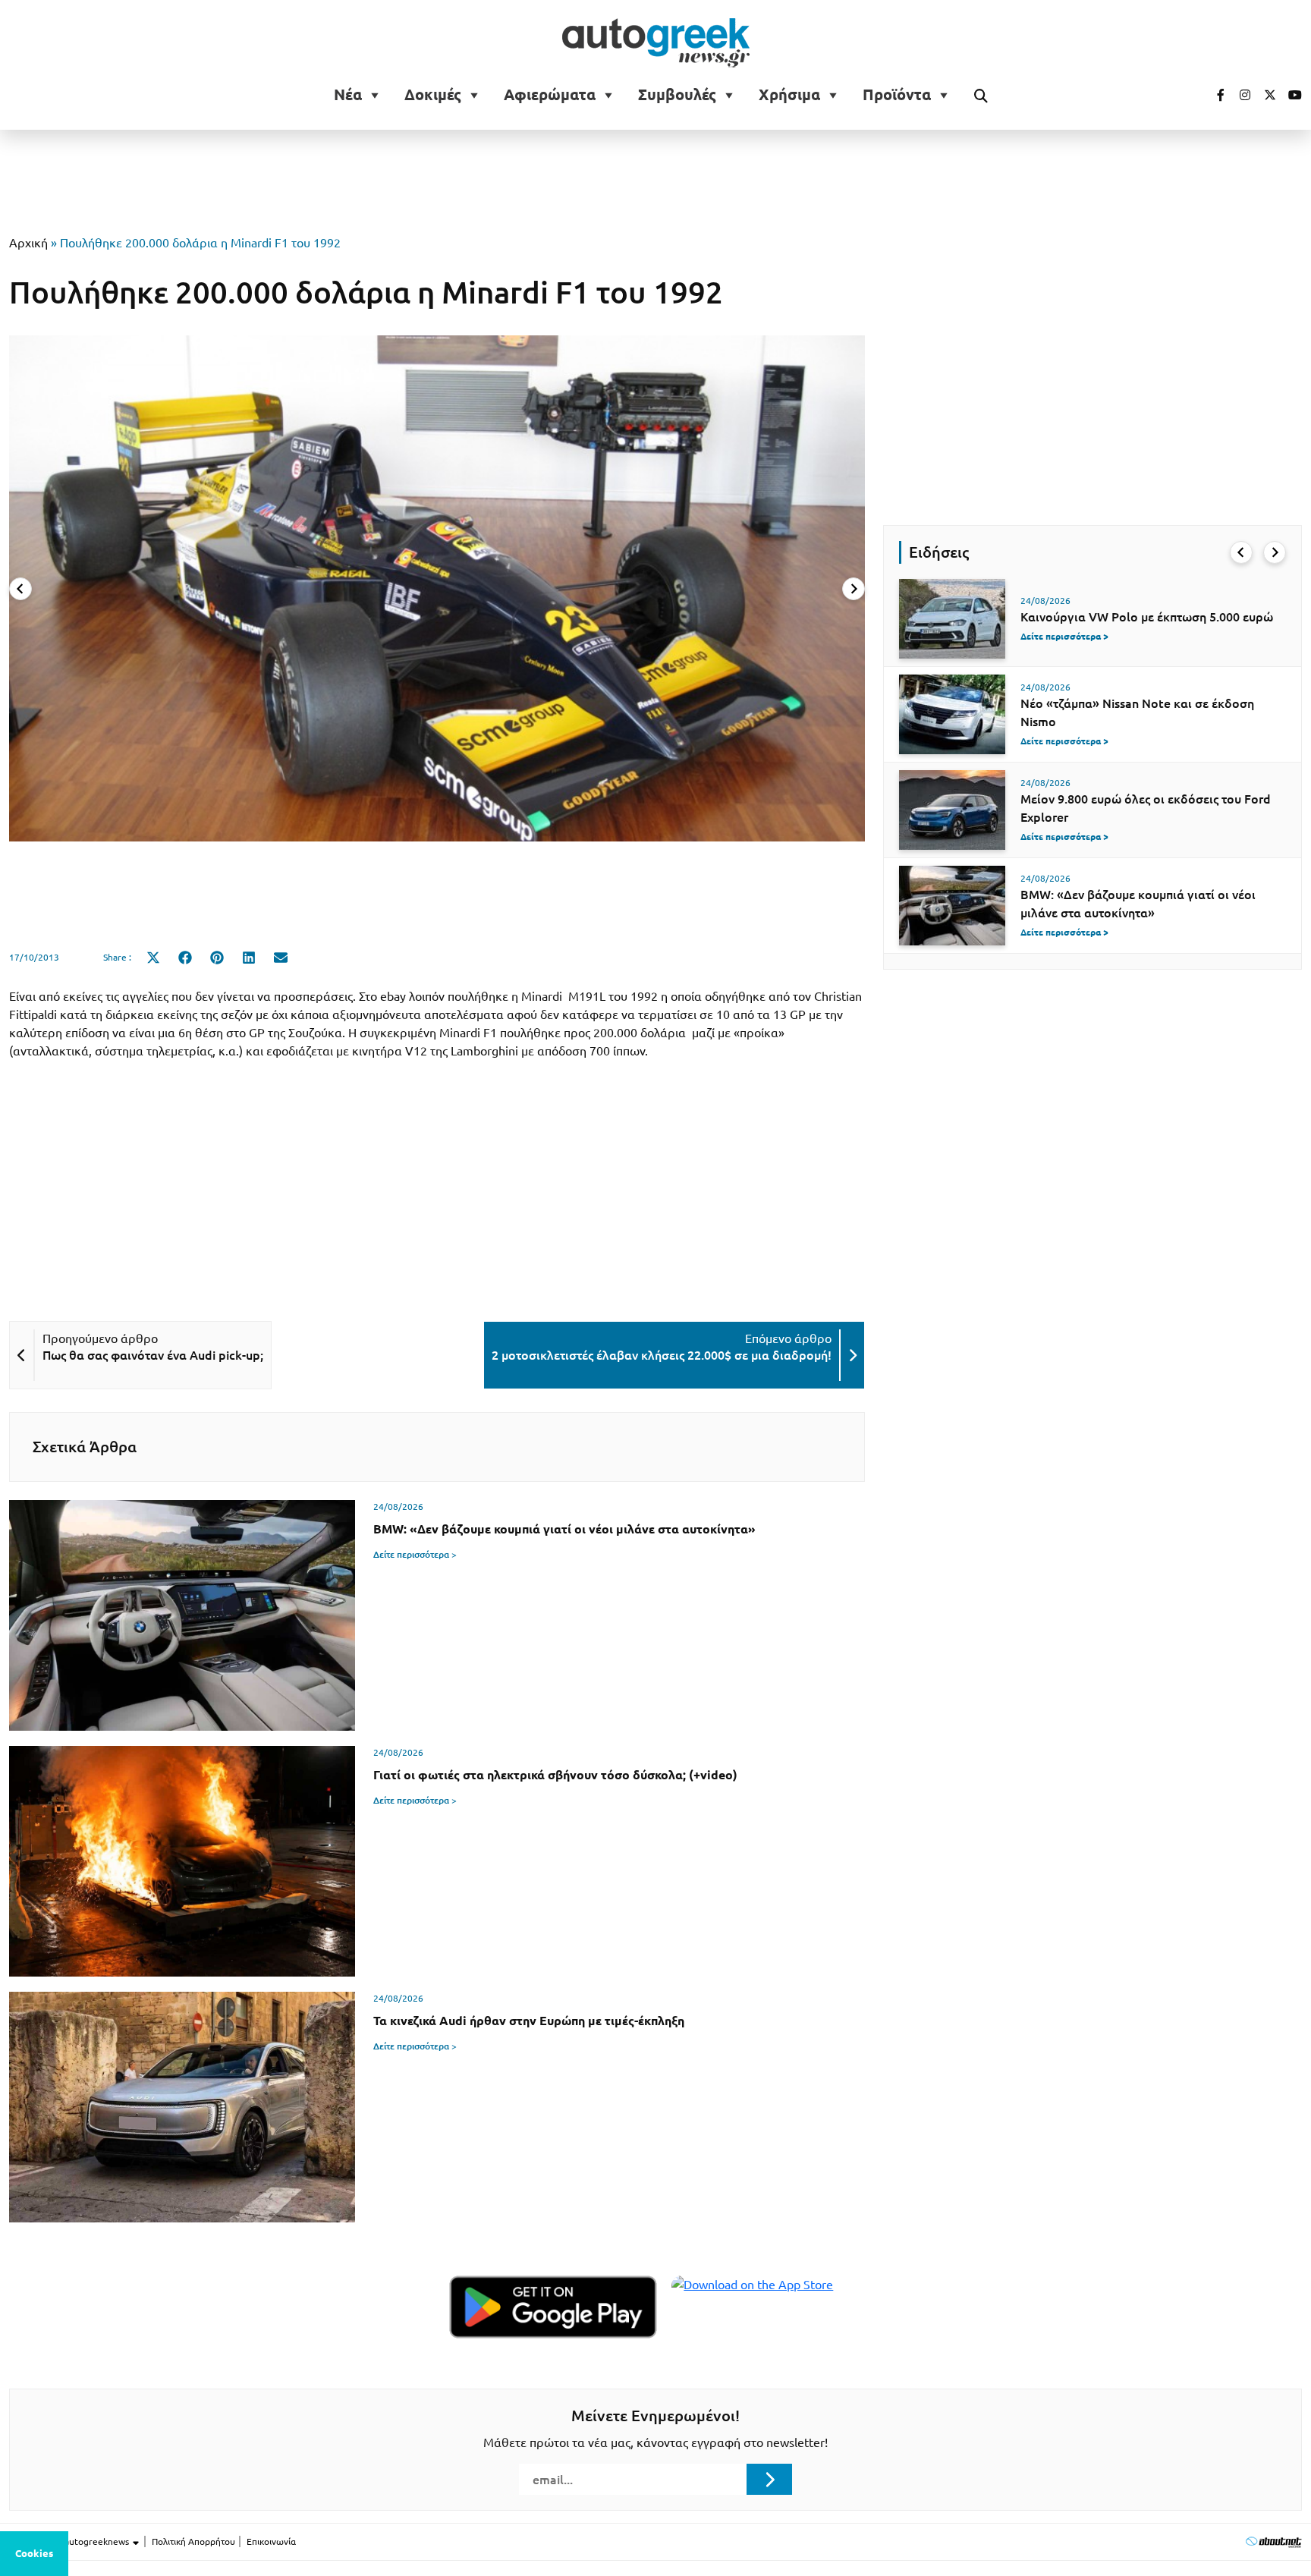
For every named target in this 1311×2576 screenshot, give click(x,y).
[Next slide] (854, 589)
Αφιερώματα (550, 95)
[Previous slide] (20, 589)
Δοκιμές (433, 95)
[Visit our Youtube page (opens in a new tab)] (1291, 95)
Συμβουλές (677, 95)
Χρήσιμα (789, 95)
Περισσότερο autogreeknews (70, 2541)
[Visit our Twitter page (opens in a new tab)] (1265, 95)
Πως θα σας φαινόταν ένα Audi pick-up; (153, 1355)
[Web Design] (1273, 2541)
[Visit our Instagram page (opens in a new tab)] (1239, 95)
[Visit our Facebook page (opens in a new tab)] (1213, 95)
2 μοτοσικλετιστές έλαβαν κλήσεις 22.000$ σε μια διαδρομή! (662, 1355)
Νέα (348, 95)
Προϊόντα (897, 95)
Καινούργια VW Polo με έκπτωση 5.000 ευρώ (1147, 617)
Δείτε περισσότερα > (415, 1554)
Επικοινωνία (271, 2541)
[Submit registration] (769, 2479)
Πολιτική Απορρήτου (193, 2541)
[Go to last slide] (1241, 552)
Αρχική (28, 243)
